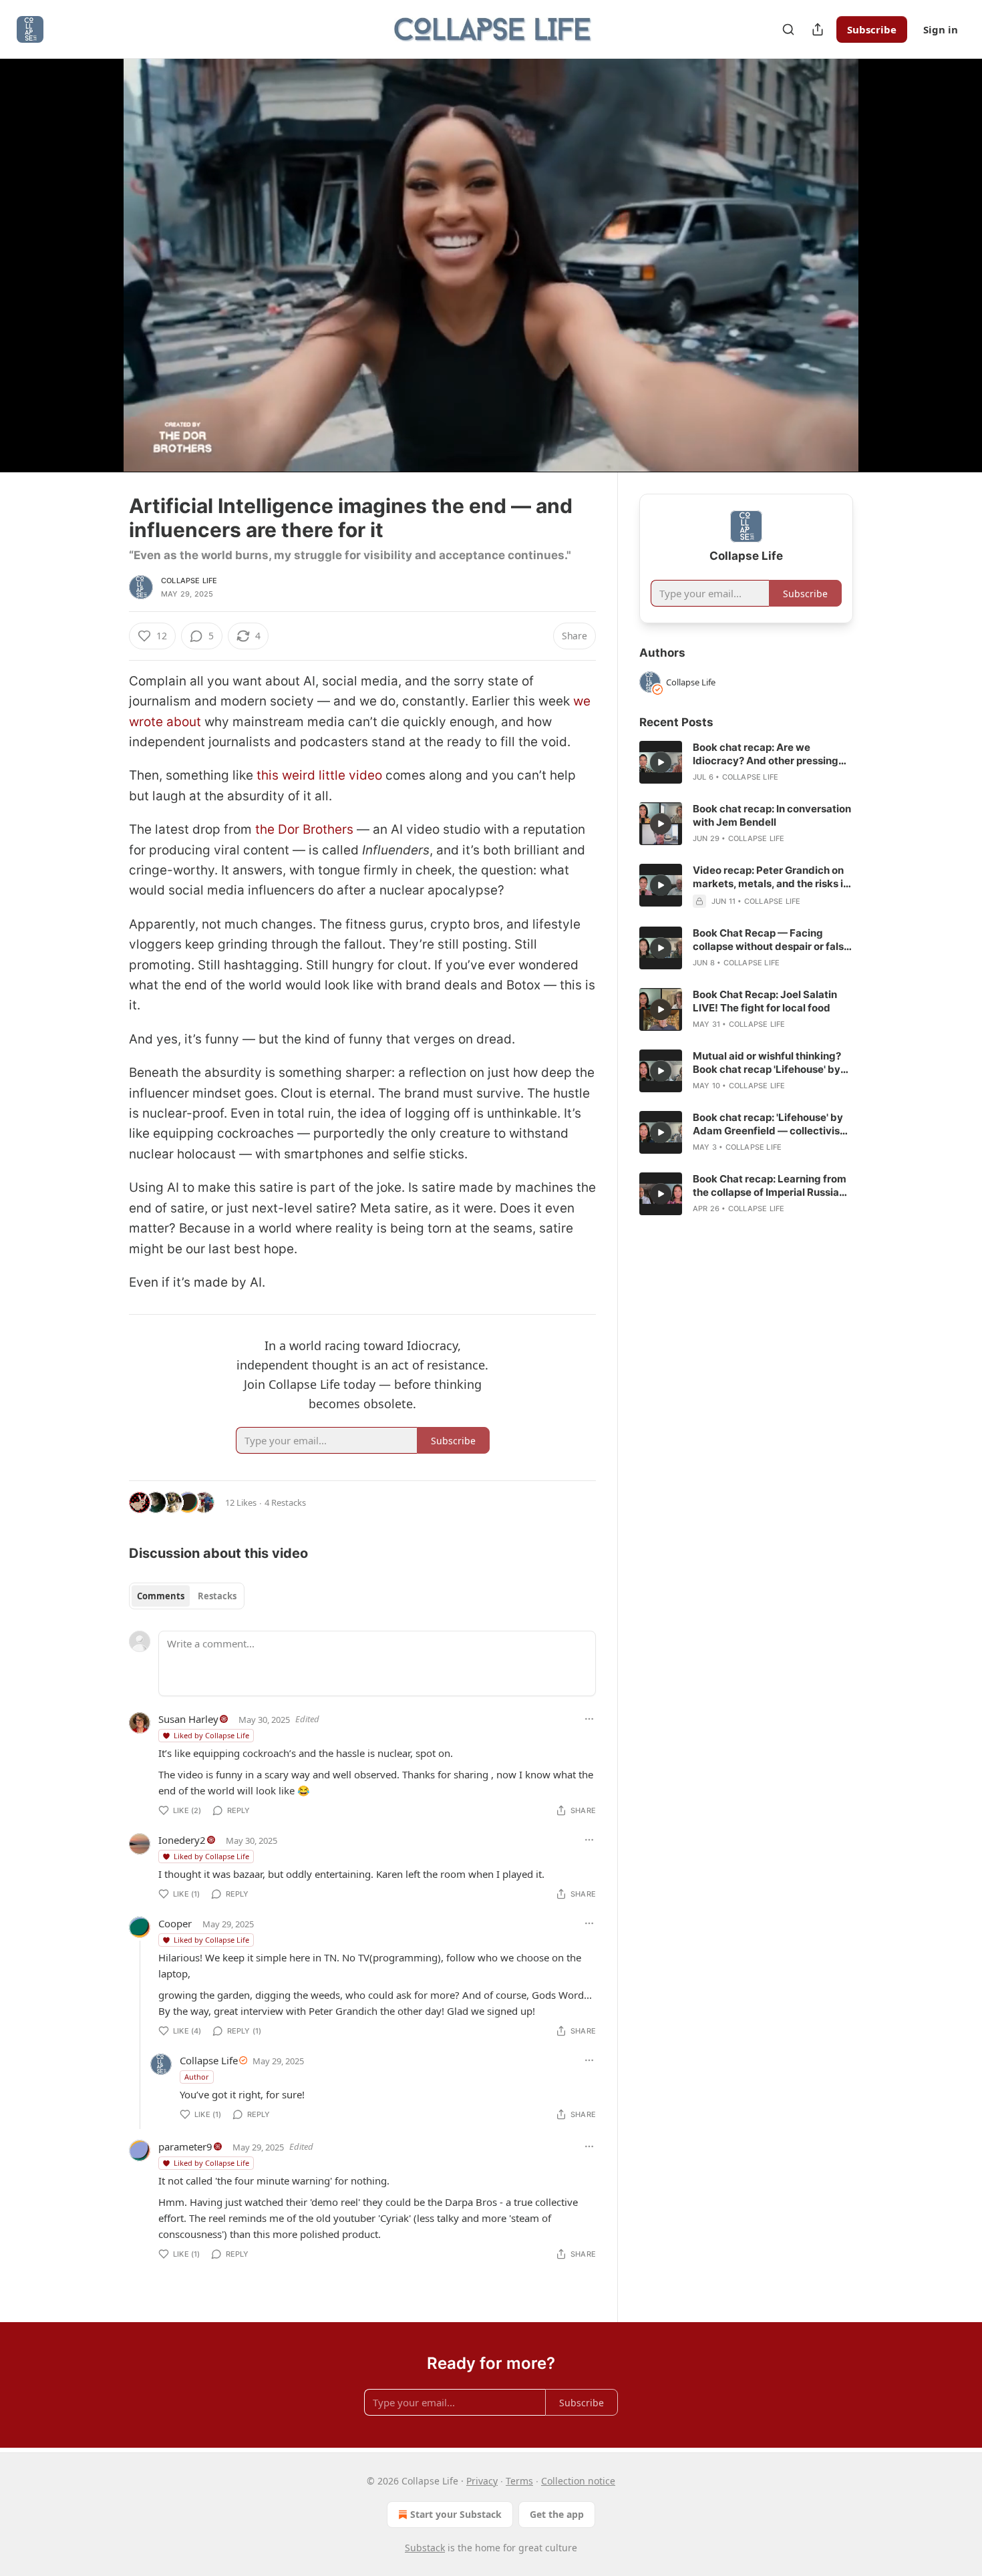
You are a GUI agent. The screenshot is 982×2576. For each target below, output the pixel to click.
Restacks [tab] (217, 1596)
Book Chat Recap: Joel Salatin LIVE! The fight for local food (765, 1001)
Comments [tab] (161, 1596)
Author (197, 2077)
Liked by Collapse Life (211, 1735)
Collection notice (578, 2481)
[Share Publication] (818, 29)
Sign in (941, 29)
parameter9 (185, 2146)
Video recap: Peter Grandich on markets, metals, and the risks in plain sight (771, 877)
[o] (661, 762)
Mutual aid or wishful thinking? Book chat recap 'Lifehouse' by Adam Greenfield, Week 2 (767, 1063)
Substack (425, 2548)
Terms (519, 2481)
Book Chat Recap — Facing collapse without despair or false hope (771, 940)
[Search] (788, 29)
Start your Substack (456, 2514)
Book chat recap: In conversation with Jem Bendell (772, 815)
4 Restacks (285, 1502)
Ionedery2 (182, 1840)
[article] (746, 762)
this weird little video (319, 775)
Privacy (482, 2481)
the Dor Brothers (304, 829)
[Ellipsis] (589, 1719)
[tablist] (187, 1596)
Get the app (557, 2514)
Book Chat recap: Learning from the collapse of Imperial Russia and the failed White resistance (770, 1186)
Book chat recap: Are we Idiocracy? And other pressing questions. (766, 754)
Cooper (175, 1923)
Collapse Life (189, 581)
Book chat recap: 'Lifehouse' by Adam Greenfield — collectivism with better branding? (771, 1124)
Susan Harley (188, 1719)
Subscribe (872, 29)
